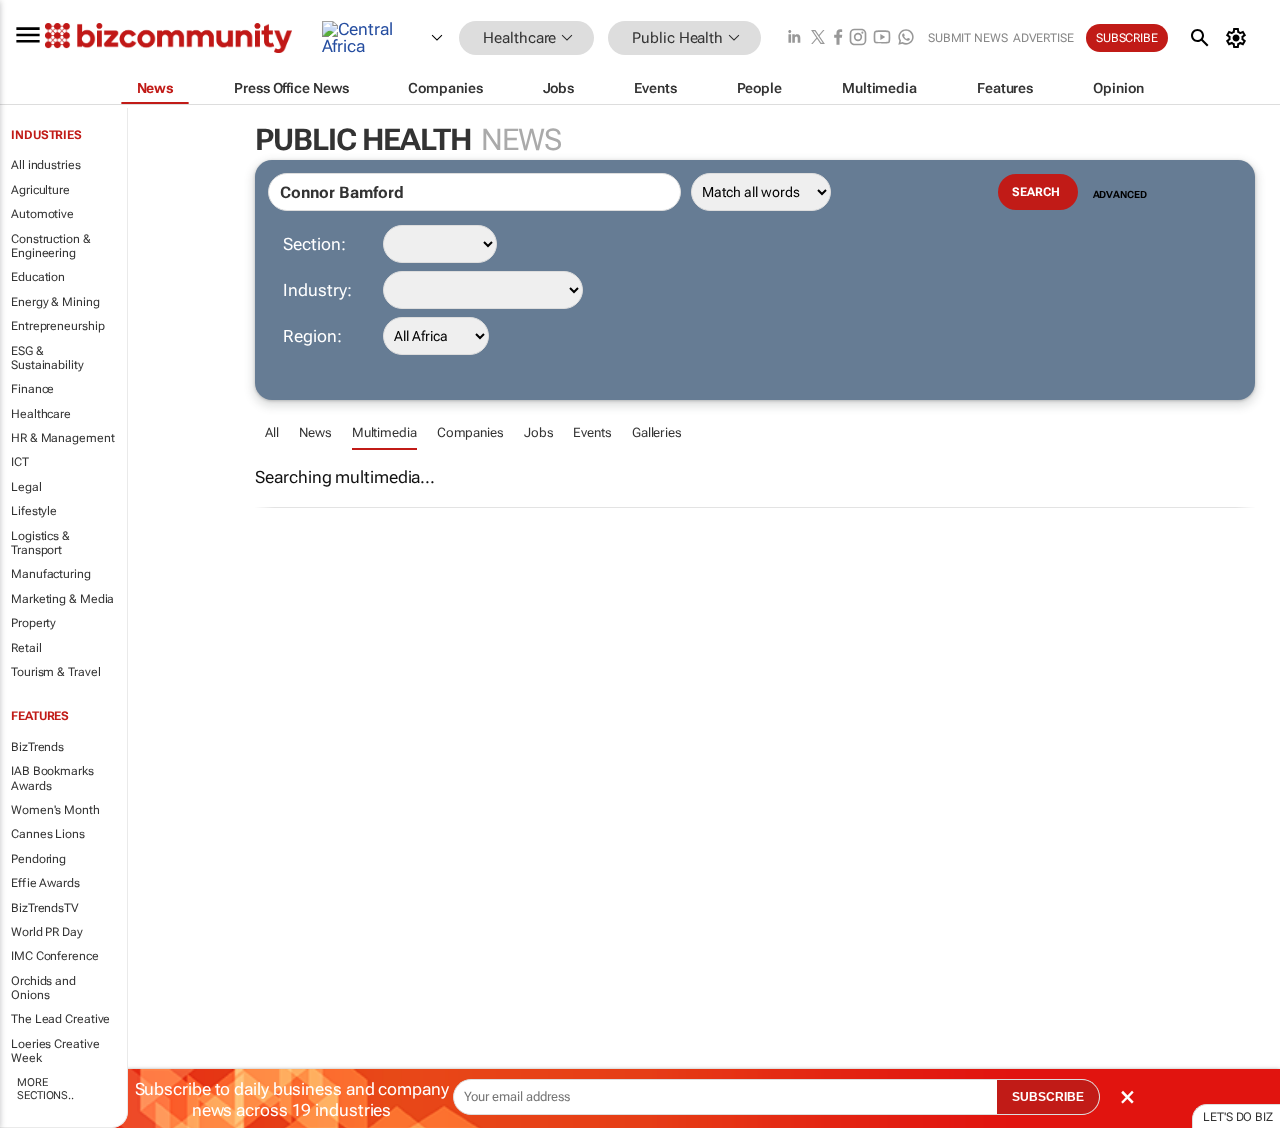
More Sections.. (45, 1089)
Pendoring (38, 859)
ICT (20, 462)
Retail (26, 648)
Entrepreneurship (57, 326)
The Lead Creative (60, 1019)
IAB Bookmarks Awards (52, 778)
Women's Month (55, 810)
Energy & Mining (55, 302)
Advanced (1120, 194)
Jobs (539, 432)
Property (33, 623)
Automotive (42, 214)
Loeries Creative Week (55, 1051)
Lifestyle (34, 511)
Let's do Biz (1238, 1117)
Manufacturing (51, 574)
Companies (470, 432)
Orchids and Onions (43, 988)
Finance (32, 389)
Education (38, 277)
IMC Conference (55, 956)
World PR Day (47, 932)
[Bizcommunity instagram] (858, 38)
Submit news (968, 38)
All (272, 432)
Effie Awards (45, 883)
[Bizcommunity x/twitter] (818, 38)
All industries (46, 165)
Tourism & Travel (55, 672)
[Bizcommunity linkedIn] (794, 38)
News (315, 432)
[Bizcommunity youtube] (882, 38)
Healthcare (41, 414)
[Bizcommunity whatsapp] (906, 38)
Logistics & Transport (40, 543)
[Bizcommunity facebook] (838, 38)
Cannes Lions (48, 834)
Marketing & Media (62, 599)
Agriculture (40, 190)
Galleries (657, 432)
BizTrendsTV (45, 908)
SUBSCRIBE (1048, 1097)
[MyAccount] (1239, 38)
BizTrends (37, 747)
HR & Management (63, 438)
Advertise (1043, 38)
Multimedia (384, 432)
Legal (26, 487)
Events (592, 432)
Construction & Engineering (51, 246)
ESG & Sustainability (47, 358)
